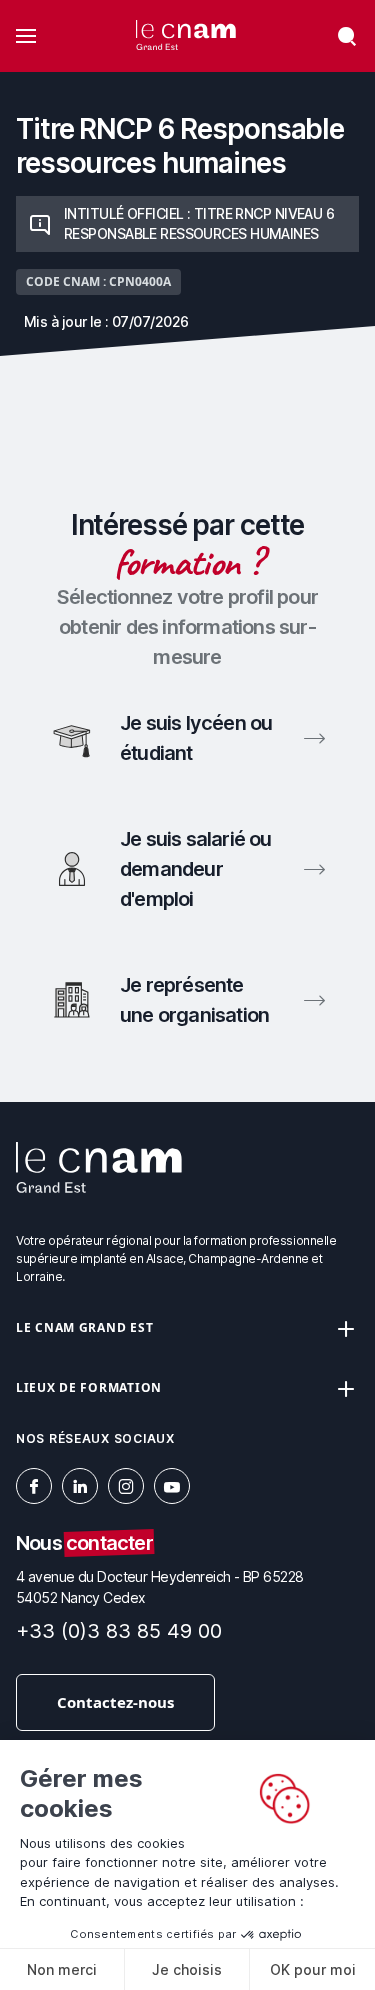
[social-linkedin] (80, 1486)
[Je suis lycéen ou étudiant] (187, 738)
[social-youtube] (172, 1486)
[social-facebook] (34, 1486)
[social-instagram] (126, 1486)
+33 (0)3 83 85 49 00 (119, 1631)
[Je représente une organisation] (187, 1000)
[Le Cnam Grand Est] (186, 36)
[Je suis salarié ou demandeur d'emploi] (187, 869)
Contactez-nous (115, 1702)
